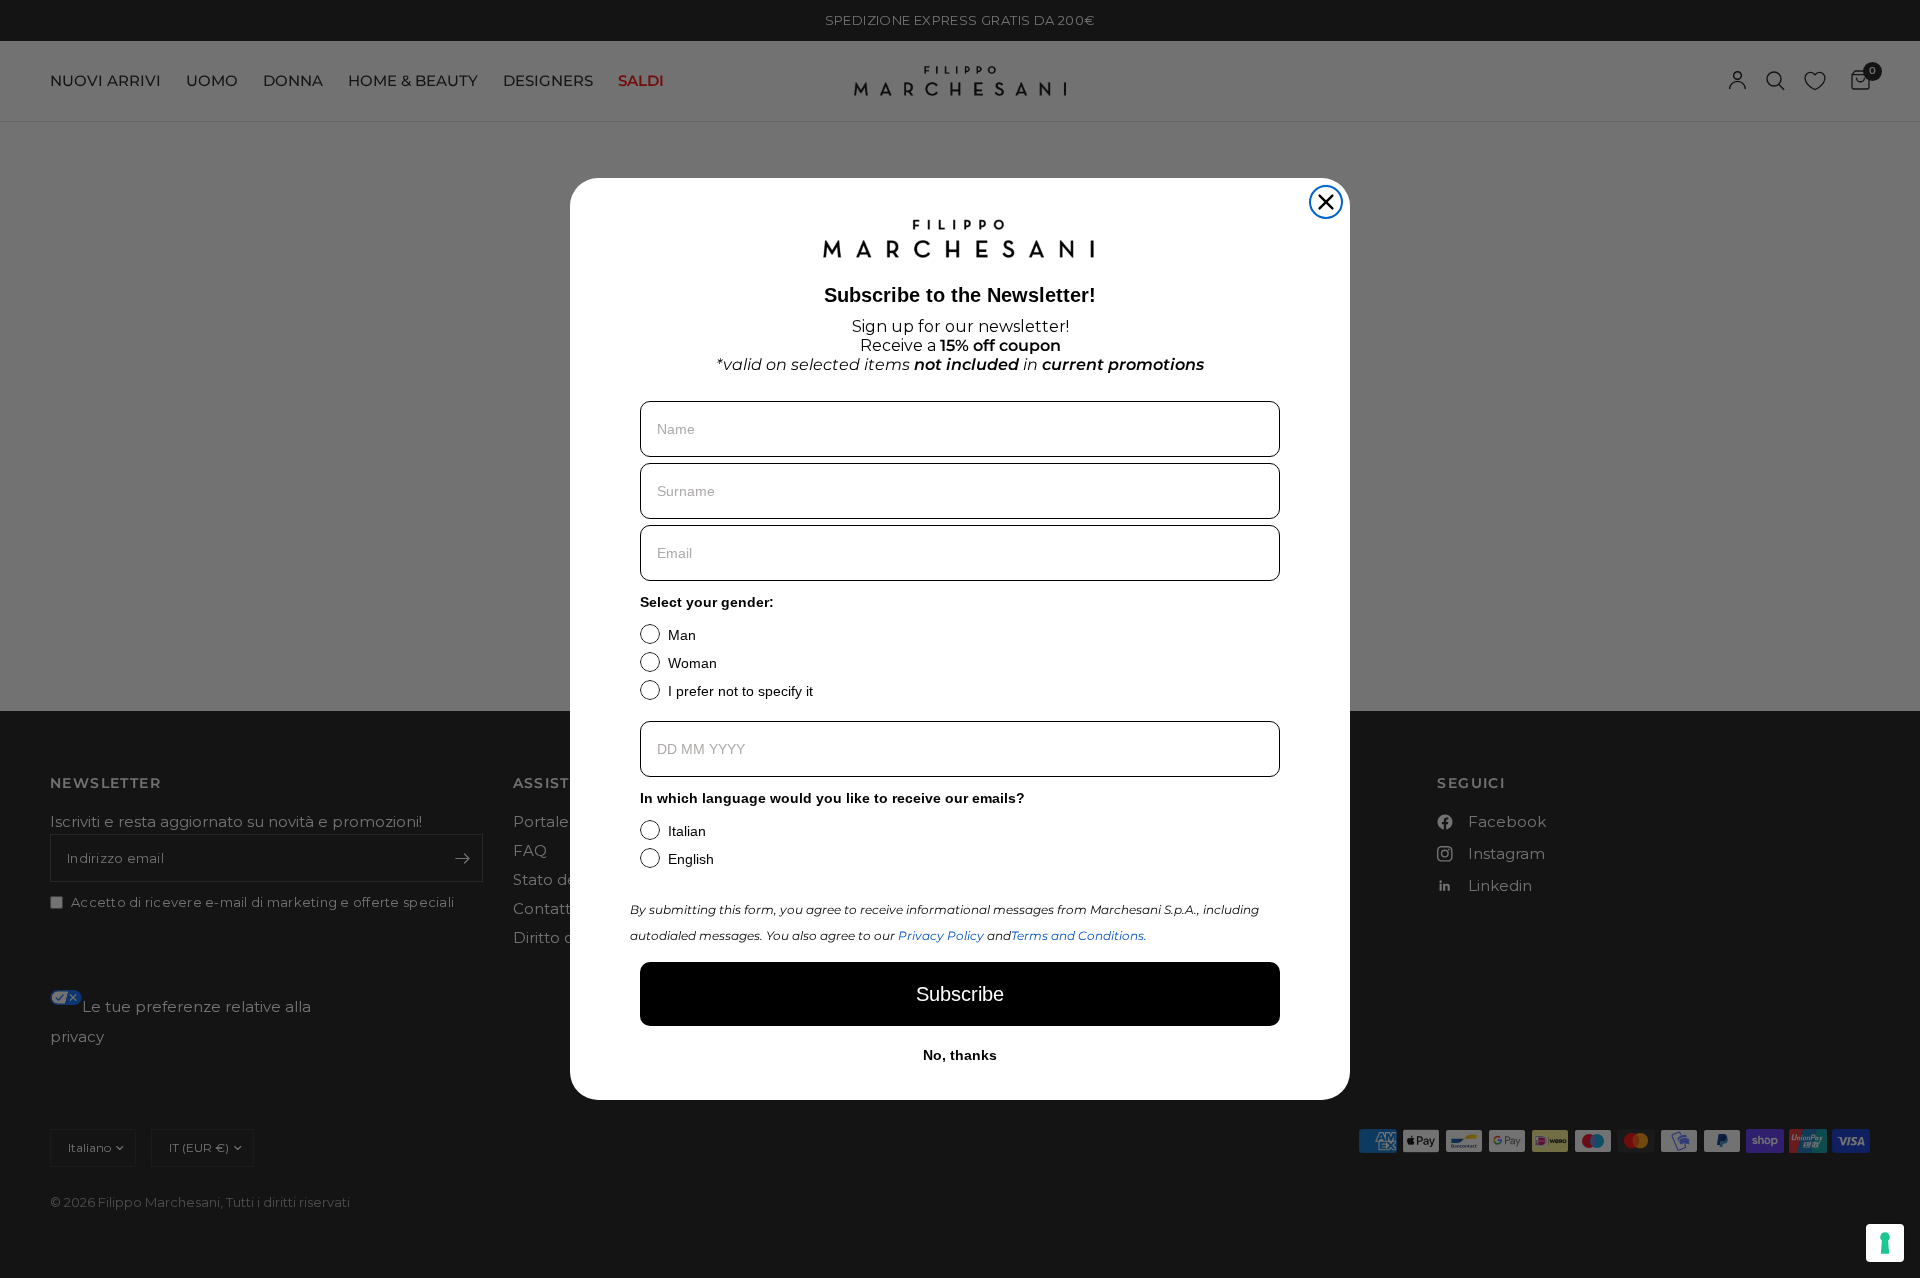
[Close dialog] (1326, 202)
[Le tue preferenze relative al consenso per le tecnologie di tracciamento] (1885, 1243)
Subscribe (960, 994)
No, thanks (960, 1055)
